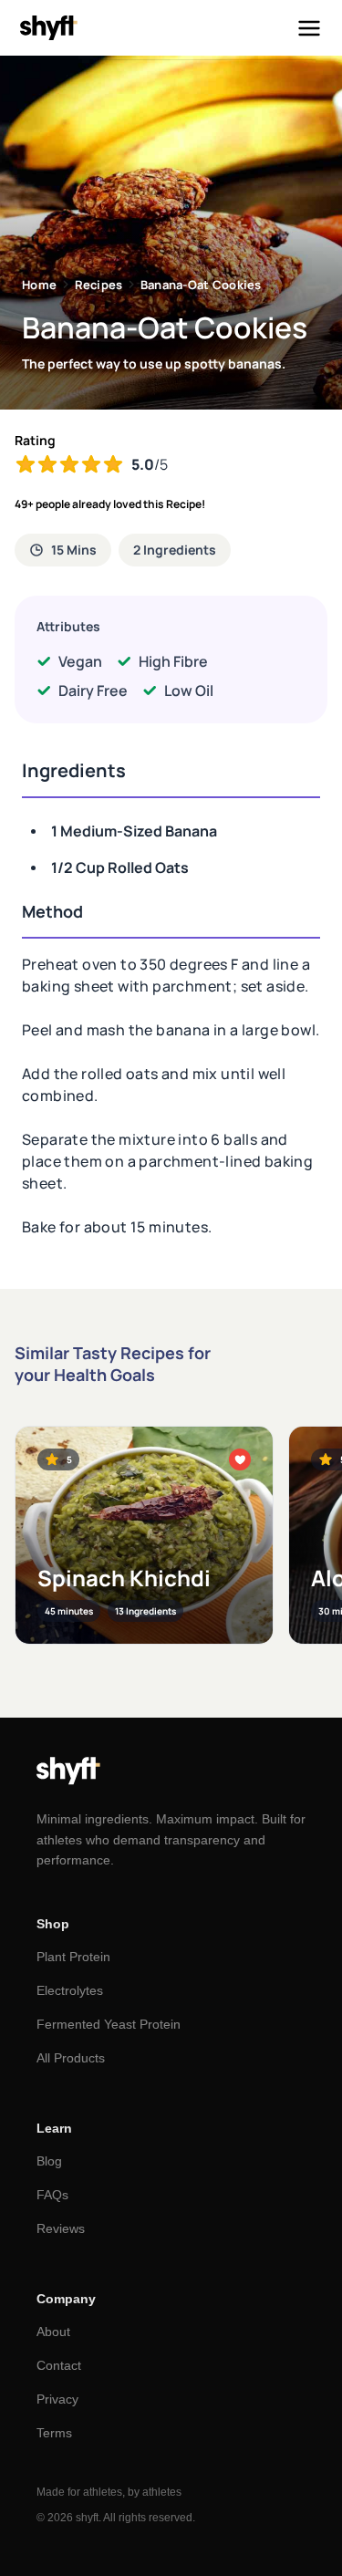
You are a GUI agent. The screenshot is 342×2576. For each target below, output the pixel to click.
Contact (59, 2365)
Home (39, 285)
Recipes (99, 285)
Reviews (61, 2228)
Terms (54, 2433)
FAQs (52, 2195)
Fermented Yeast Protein (109, 2024)
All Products (71, 2058)
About (53, 2332)
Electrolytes (70, 1990)
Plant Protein (73, 1957)
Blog (49, 2161)
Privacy (57, 2399)
